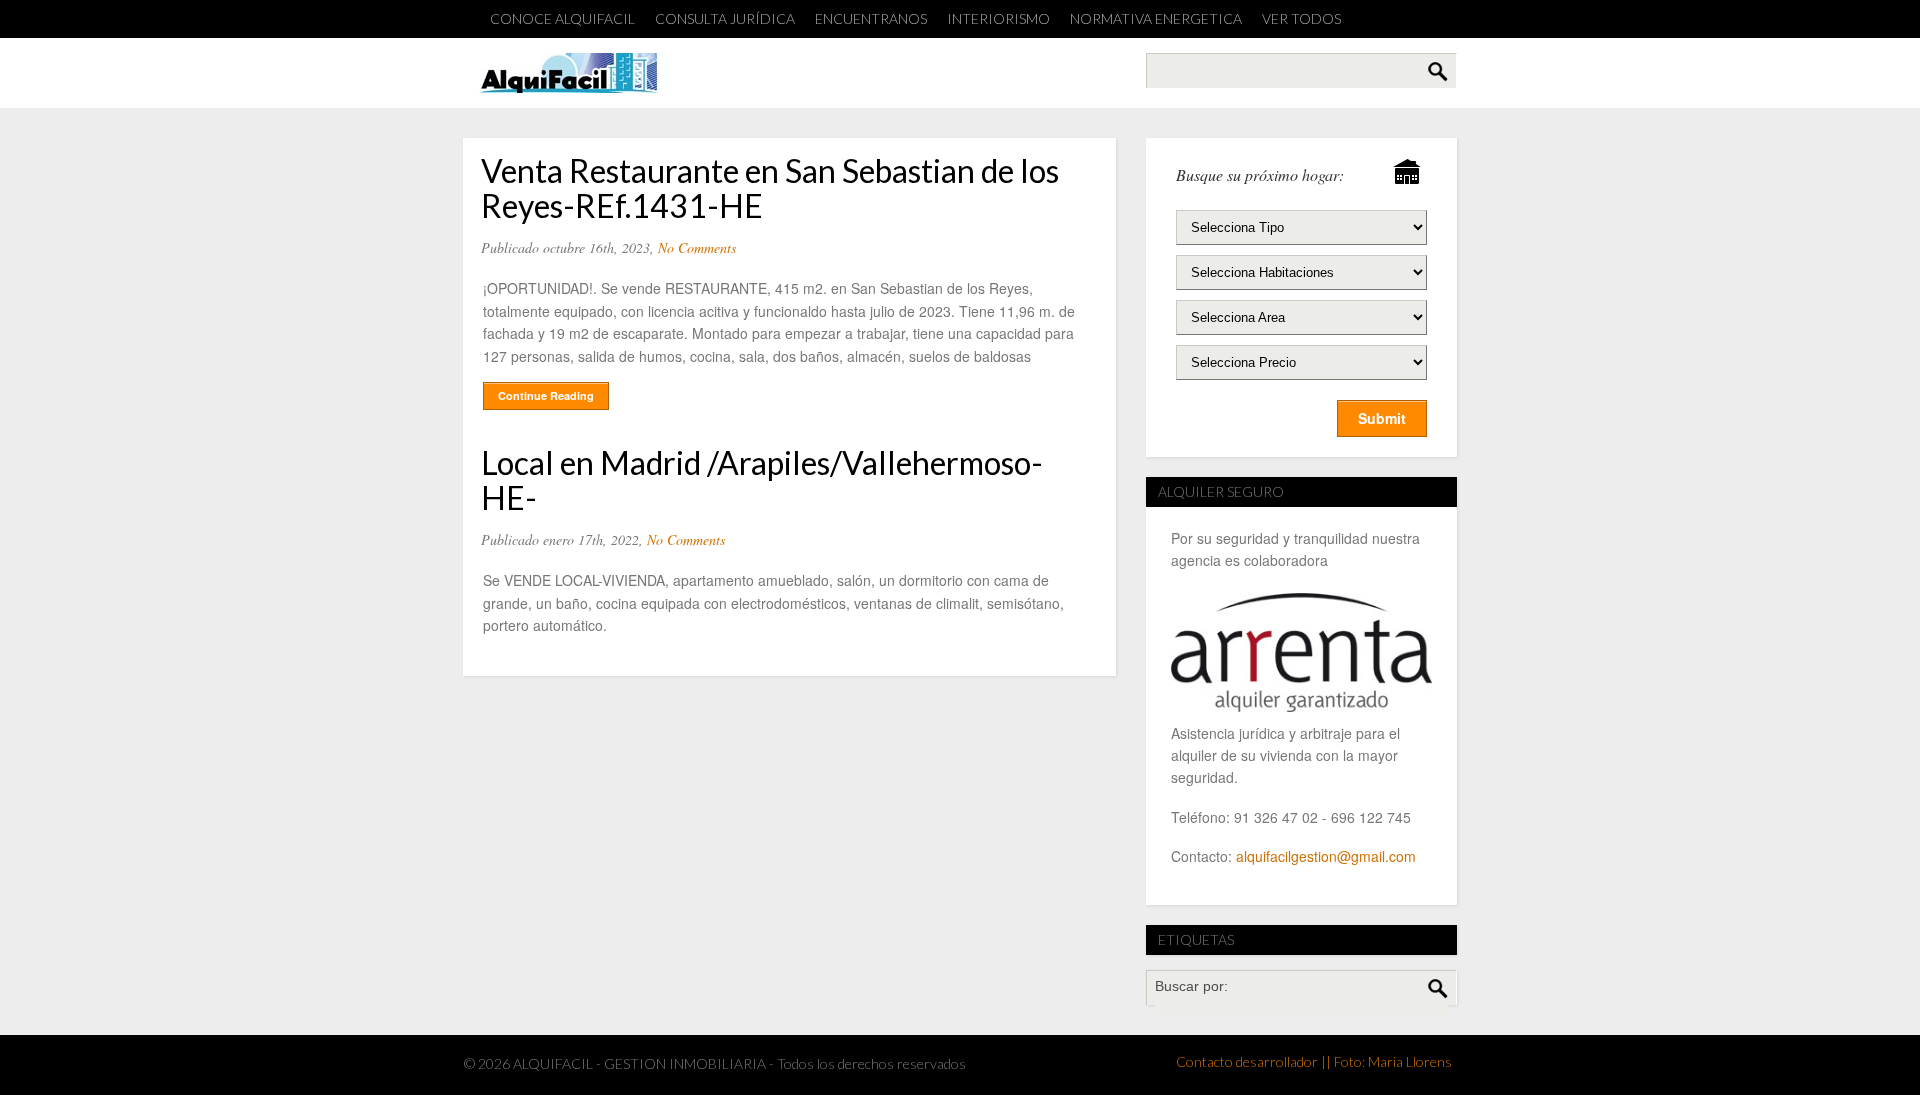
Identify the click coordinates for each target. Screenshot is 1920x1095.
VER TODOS (1301, 18)
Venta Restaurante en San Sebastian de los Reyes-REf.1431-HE (770, 188)
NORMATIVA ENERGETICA (1156, 18)
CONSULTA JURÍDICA (725, 18)
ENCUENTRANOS (871, 18)
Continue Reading (546, 395)
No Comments (697, 247)
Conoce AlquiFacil (562, 18)
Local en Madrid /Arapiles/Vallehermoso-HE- (762, 480)
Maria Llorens (1410, 1061)
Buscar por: (1191, 986)
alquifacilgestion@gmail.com (1326, 856)
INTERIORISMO (998, 18)
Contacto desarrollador (1247, 1061)
